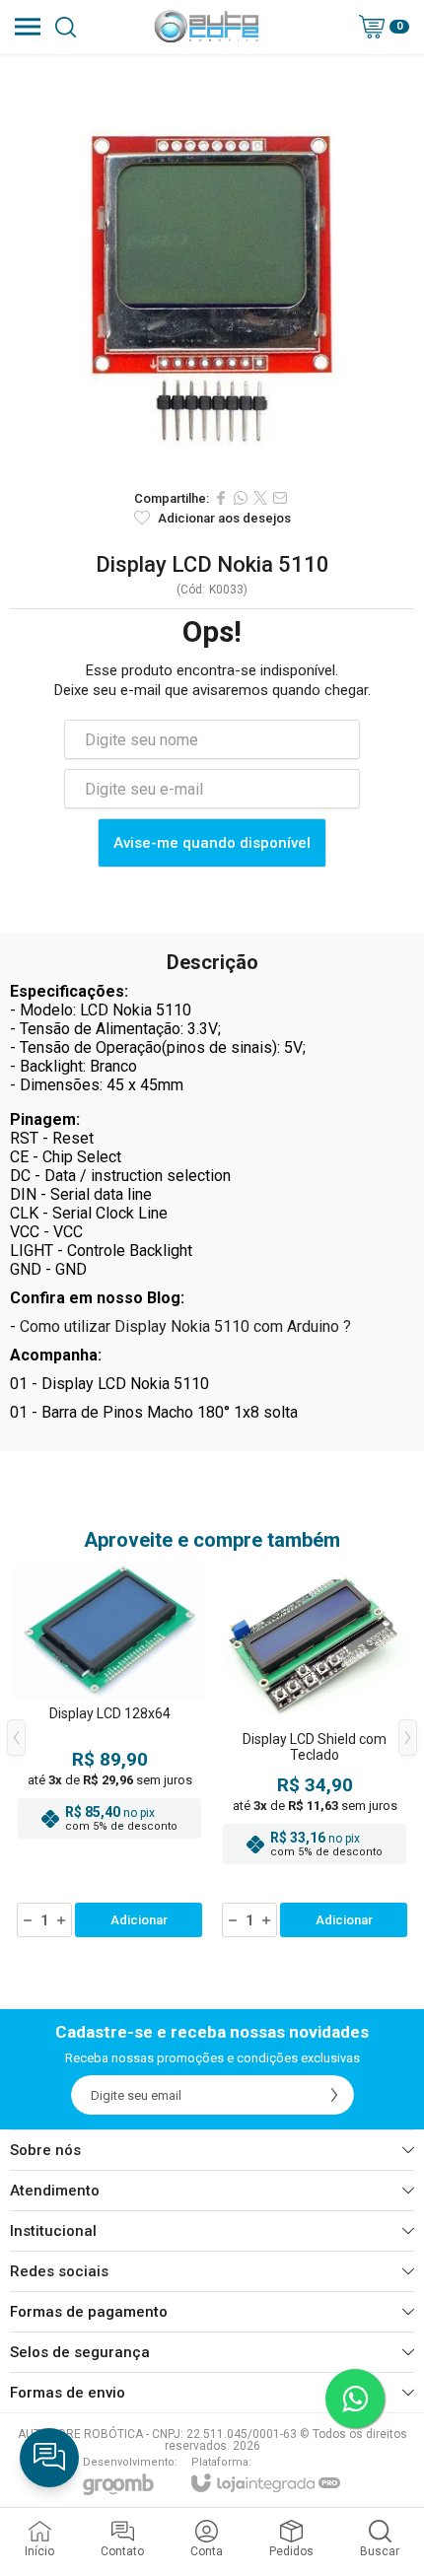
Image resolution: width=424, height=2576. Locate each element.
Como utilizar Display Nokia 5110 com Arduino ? (185, 1326)
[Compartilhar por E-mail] (280, 498)
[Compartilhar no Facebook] (221, 498)
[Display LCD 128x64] (109, 1752)
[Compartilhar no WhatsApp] (241, 498)
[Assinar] (334, 2095)
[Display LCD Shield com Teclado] (315, 1752)
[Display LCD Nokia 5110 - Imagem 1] (212, 266)
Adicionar (139, 1920)
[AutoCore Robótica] (207, 27)
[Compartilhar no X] (260, 498)
